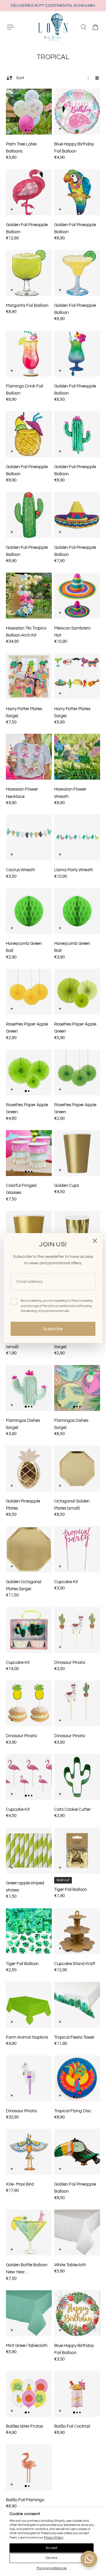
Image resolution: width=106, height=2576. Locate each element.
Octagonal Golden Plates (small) (72, 1505)
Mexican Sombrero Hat (72, 632)
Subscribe (53, 1329)
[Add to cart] (12, 129)
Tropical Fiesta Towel (74, 2037)
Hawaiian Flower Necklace (22, 793)
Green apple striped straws (25, 1886)
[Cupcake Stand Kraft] (77, 1931)
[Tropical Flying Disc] (77, 2078)
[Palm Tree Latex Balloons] (29, 112)
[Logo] (53, 27)
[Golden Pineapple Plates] (29, 1469)
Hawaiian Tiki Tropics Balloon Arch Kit (26, 632)
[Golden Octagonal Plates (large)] (29, 1549)
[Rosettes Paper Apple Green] (29, 992)
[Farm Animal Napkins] (29, 2005)
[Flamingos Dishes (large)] (29, 1388)
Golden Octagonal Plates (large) (24, 1585)
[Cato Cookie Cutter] (77, 1777)
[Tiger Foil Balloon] (77, 1851)
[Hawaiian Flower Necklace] (29, 757)
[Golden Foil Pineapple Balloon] (29, 192)
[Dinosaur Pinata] (77, 1630)
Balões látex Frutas (24, 2426)
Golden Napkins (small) (21, 1343)
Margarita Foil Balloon (27, 305)
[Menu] (11, 27)
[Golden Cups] (77, 1153)
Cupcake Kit (66, 1582)
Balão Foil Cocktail (72, 2426)
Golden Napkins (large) (70, 1343)
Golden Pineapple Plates (23, 1505)
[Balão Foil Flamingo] (29, 2467)
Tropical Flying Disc (73, 2111)
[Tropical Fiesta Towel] (77, 2005)
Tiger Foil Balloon (71, 1889)
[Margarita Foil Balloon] (29, 273)
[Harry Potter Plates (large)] (29, 676)
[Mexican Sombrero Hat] (77, 596)
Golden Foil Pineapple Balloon (27, 228)
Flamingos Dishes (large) (23, 1424)
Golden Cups (67, 1185)
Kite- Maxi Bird (20, 2184)
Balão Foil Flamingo (25, 2500)
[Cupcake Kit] (77, 1549)
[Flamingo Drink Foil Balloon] (29, 354)
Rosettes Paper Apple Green (27, 1028)
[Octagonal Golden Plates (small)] (77, 1469)
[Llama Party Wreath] (77, 837)
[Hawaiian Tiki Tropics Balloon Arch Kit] (29, 596)
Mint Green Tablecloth (27, 2345)
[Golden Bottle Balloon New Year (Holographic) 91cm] (29, 2232)
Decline (52, 2558)
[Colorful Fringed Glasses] (29, 1153)
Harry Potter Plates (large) (24, 712)
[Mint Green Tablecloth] (29, 2313)
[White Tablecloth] (77, 2232)
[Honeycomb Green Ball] (29, 911)
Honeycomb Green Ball (24, 947)
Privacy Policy (54, 2538)
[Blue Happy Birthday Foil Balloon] (77, 112)
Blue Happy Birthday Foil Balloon (74, 148)
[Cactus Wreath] (29, 837)
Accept (52, 2548)
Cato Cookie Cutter (72, 1809)
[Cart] (95, 27)
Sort (20, 78)
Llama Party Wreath (74, 870)
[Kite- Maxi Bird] (29, 2152)
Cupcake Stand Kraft (75, 1964)
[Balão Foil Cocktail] (77, 2394)
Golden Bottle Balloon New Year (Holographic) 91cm (27, 2269)
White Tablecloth (70, 2265)
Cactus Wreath (20, 870)
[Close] (95, 1241)
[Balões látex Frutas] (29, 2394)
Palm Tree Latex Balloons (21, 148)
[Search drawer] (84, 27)
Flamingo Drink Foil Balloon (24, 390)
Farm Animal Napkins (27, 2037)
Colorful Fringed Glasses (21, 1189)
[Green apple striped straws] (29, 1851)
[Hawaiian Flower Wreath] (77, 757)
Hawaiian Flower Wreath (70, 793)
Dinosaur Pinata (70, 1662)
